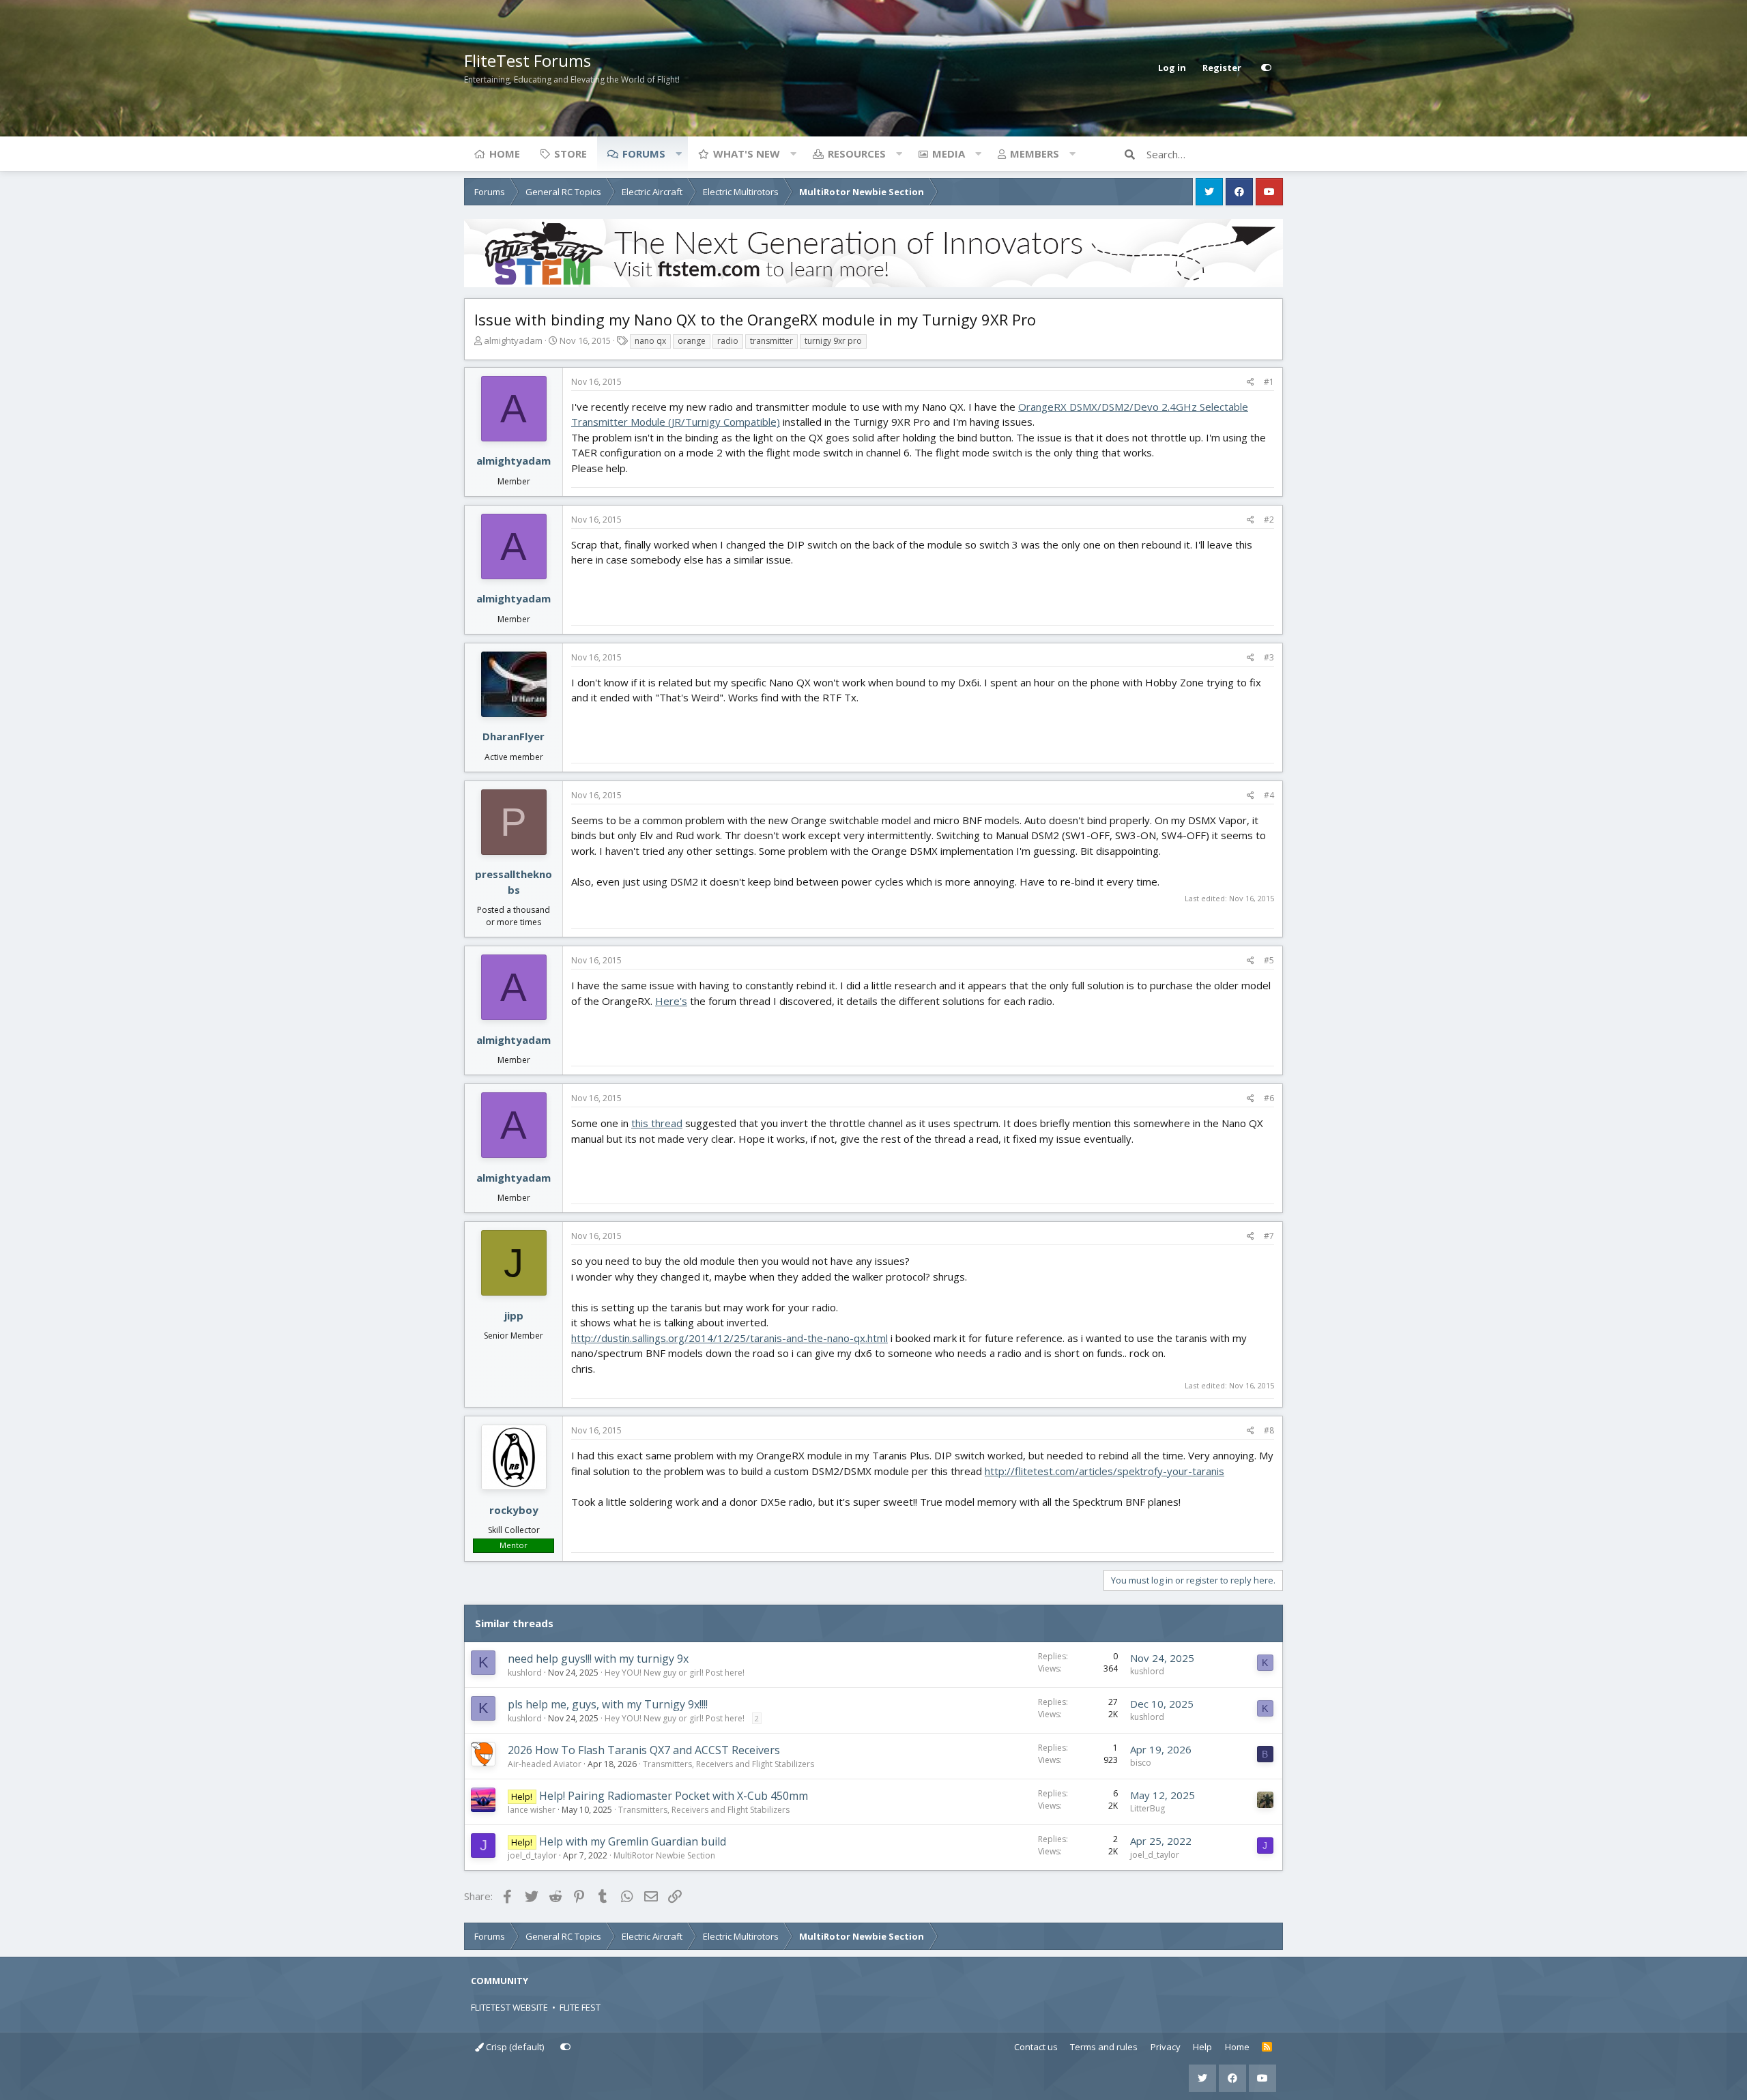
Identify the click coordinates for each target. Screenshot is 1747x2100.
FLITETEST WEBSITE (509, 2007)
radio (728, 341)
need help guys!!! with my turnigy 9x (598, 1659)
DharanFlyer (514, 736)
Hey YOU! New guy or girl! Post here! (675, 1673)
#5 (1269, 960)
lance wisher (532, 1810)
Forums (644, 154)
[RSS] (1267, 2047)
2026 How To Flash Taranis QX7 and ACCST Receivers (644, 1750)
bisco (1141, 1763)
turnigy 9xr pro (833, 341)
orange (692, 341)
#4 (1269, 795)
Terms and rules (1104, 2047)
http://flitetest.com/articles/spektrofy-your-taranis (1104, 1471)
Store (571, 154)
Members (1035, 154)
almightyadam (513, 340)
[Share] (1251, 382)
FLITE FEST (580, 2007)
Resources (857, 154)
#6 (1269, 1098)
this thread (657, 1123)
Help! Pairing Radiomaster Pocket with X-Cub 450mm (674, 1796)
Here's (671, 1001)
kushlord (525, 1673)
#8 (1269, 1430)
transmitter (771, 341)
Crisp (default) (514, 2047)
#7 (1269, 1236)
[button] (678, 154)
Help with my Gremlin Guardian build (633, 1841)
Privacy (1166, 2047)
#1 (1269, 382)
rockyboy (514, 1510)
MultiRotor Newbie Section (664, 1855)
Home (505, 154)
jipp (514, 1315)
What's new (747, 154)
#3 (1269, 657)
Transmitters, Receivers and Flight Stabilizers (728, 1764)
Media (949, 154)
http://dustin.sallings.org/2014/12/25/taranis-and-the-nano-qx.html (730, 1338)
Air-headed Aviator (545, 1764)
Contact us (1036, 2047)
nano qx (650, 341)
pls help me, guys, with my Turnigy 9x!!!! (608, 1704)
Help (1202, 2047)
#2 (1269, 520)
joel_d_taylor (532, 1855)
